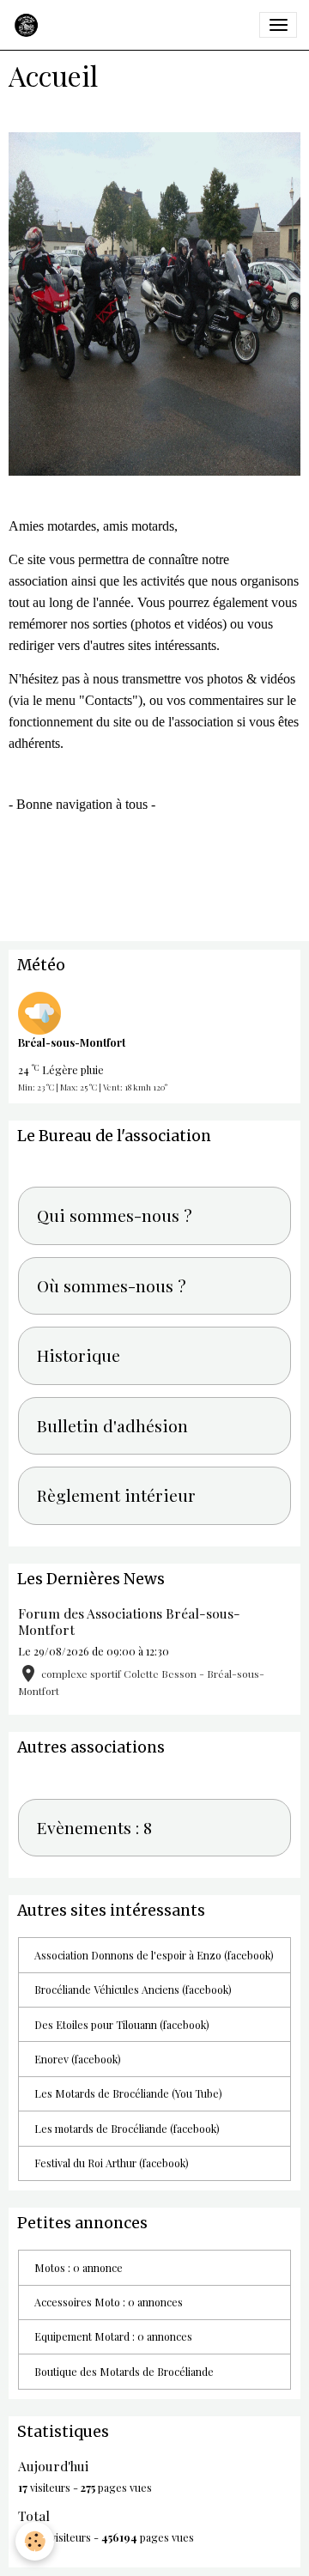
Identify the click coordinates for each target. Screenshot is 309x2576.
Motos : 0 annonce (79, 2268)
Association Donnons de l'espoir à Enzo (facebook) (154, 1955)
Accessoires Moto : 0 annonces (109, 2302)
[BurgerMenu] (278, 25)
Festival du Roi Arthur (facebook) (112, 2163)
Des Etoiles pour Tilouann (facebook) (122, 2025)
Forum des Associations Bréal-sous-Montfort (129, 1621)
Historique (79, 1356)
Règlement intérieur (116, 1496)
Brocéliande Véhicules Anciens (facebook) (133, 1990)
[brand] (29, 25)
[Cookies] (35, 2541)
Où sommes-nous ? (112, 1286)
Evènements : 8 (94, 1828)
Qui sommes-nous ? (115, 1216)
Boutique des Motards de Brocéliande (124, 2372)
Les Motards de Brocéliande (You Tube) (128, 2093)
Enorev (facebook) (78, 2059)
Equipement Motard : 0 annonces (113, 2336)
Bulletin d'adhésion (112, 1426)
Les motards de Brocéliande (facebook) (127, 2129)
